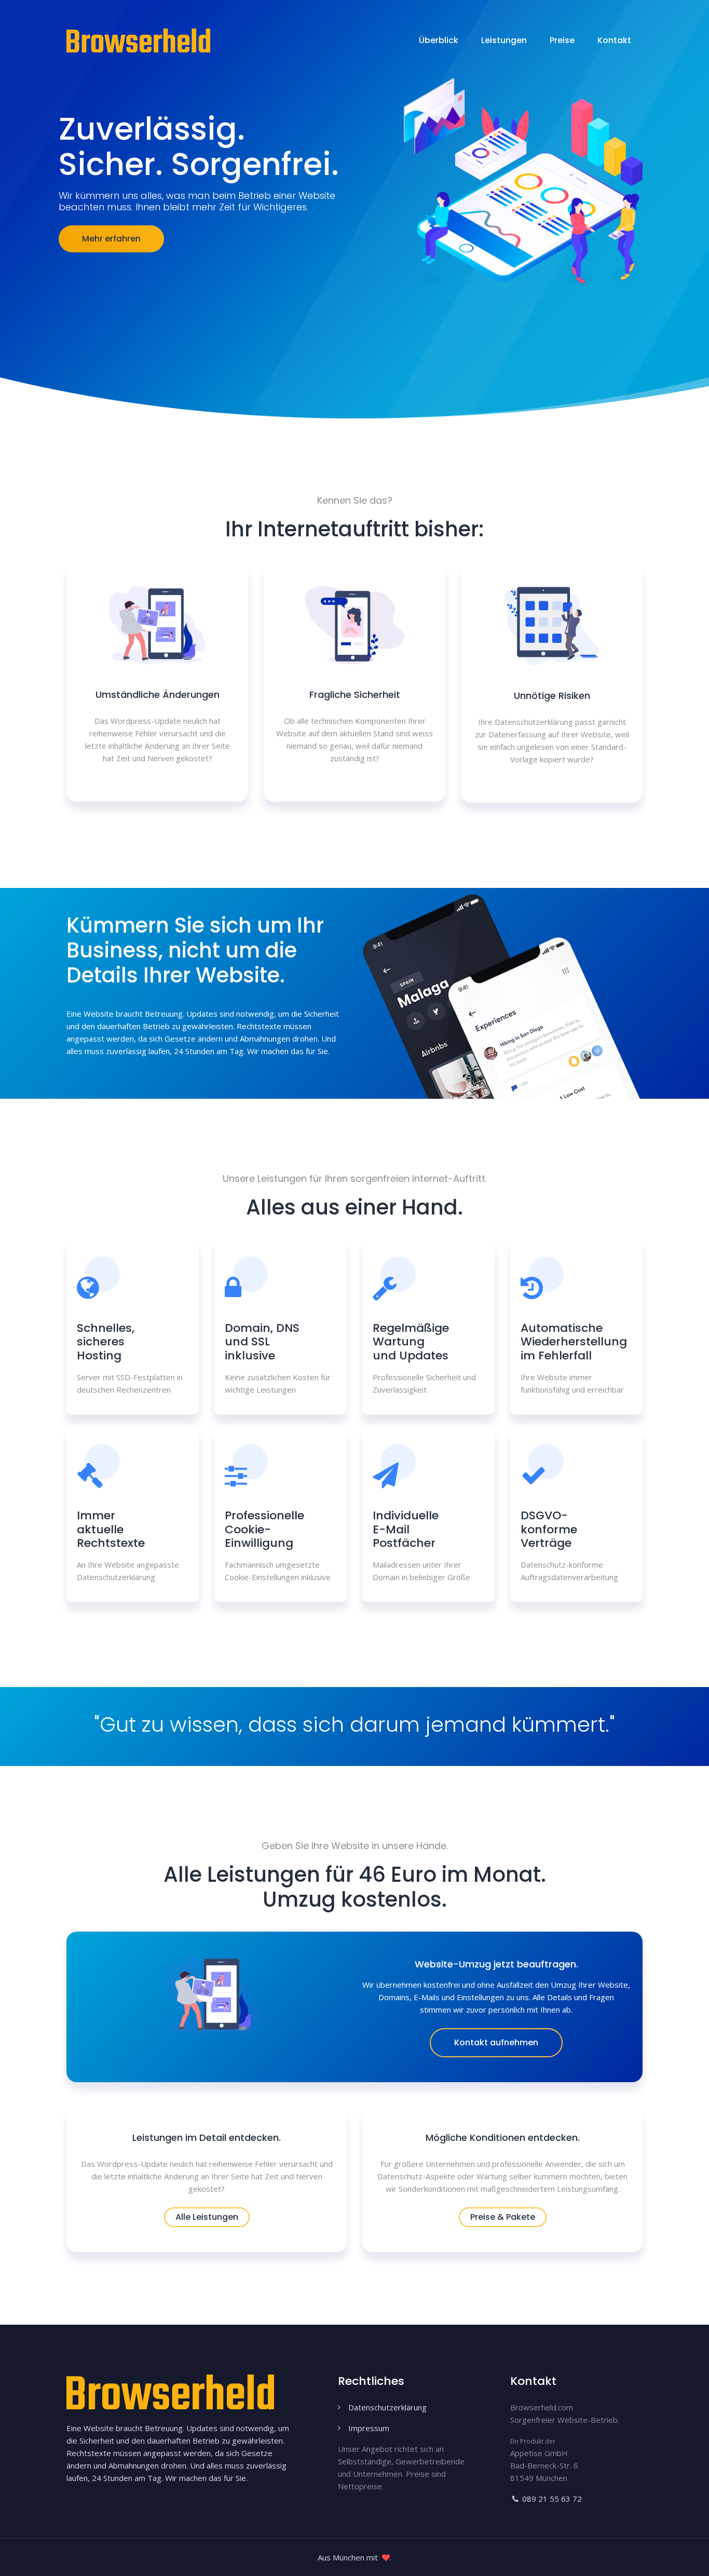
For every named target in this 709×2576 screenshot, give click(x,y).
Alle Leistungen (207, 2217)
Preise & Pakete (503, 2217)
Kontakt (614, 40)
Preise (562, 40)
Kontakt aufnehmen (496, 2042)
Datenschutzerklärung (387, 2407)
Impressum (369, 2428)
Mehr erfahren (111, 239)
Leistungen (504, 40)
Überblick (439, 40)
